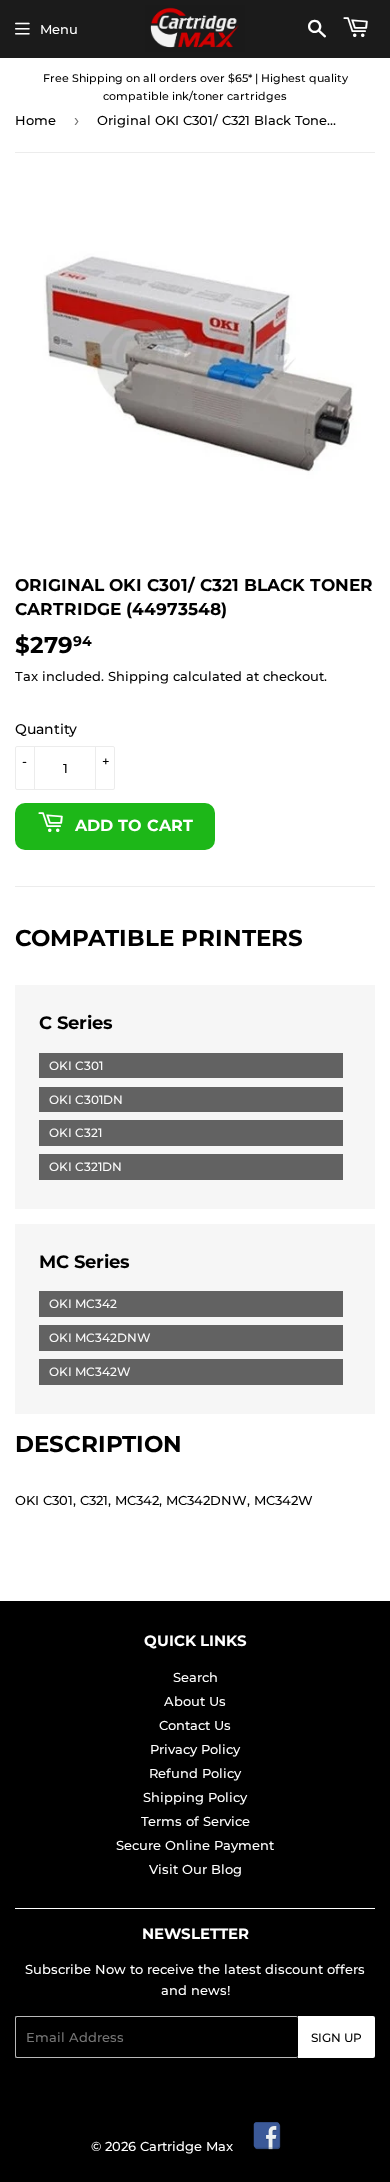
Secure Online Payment (195, 1845)
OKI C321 (75, 1132)
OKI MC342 (83, 1303)
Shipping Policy (195, 1797)
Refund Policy (195, 1773)
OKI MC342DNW (100, 1337)
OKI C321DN (85, 1166)
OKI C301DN (86, 1099)
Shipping (138, 676)
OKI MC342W (90, 1371)
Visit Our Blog (195, 1869)
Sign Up (336, 2037)
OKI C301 (76, 1065)
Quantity (46, 729)
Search (195, 1677)
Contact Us (195, 1725)
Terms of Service (195, 1821)
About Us (195, 1701)
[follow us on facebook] (268, 2146)
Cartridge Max (186, 2146)
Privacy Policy (195, 1749)
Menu (59, 29)
